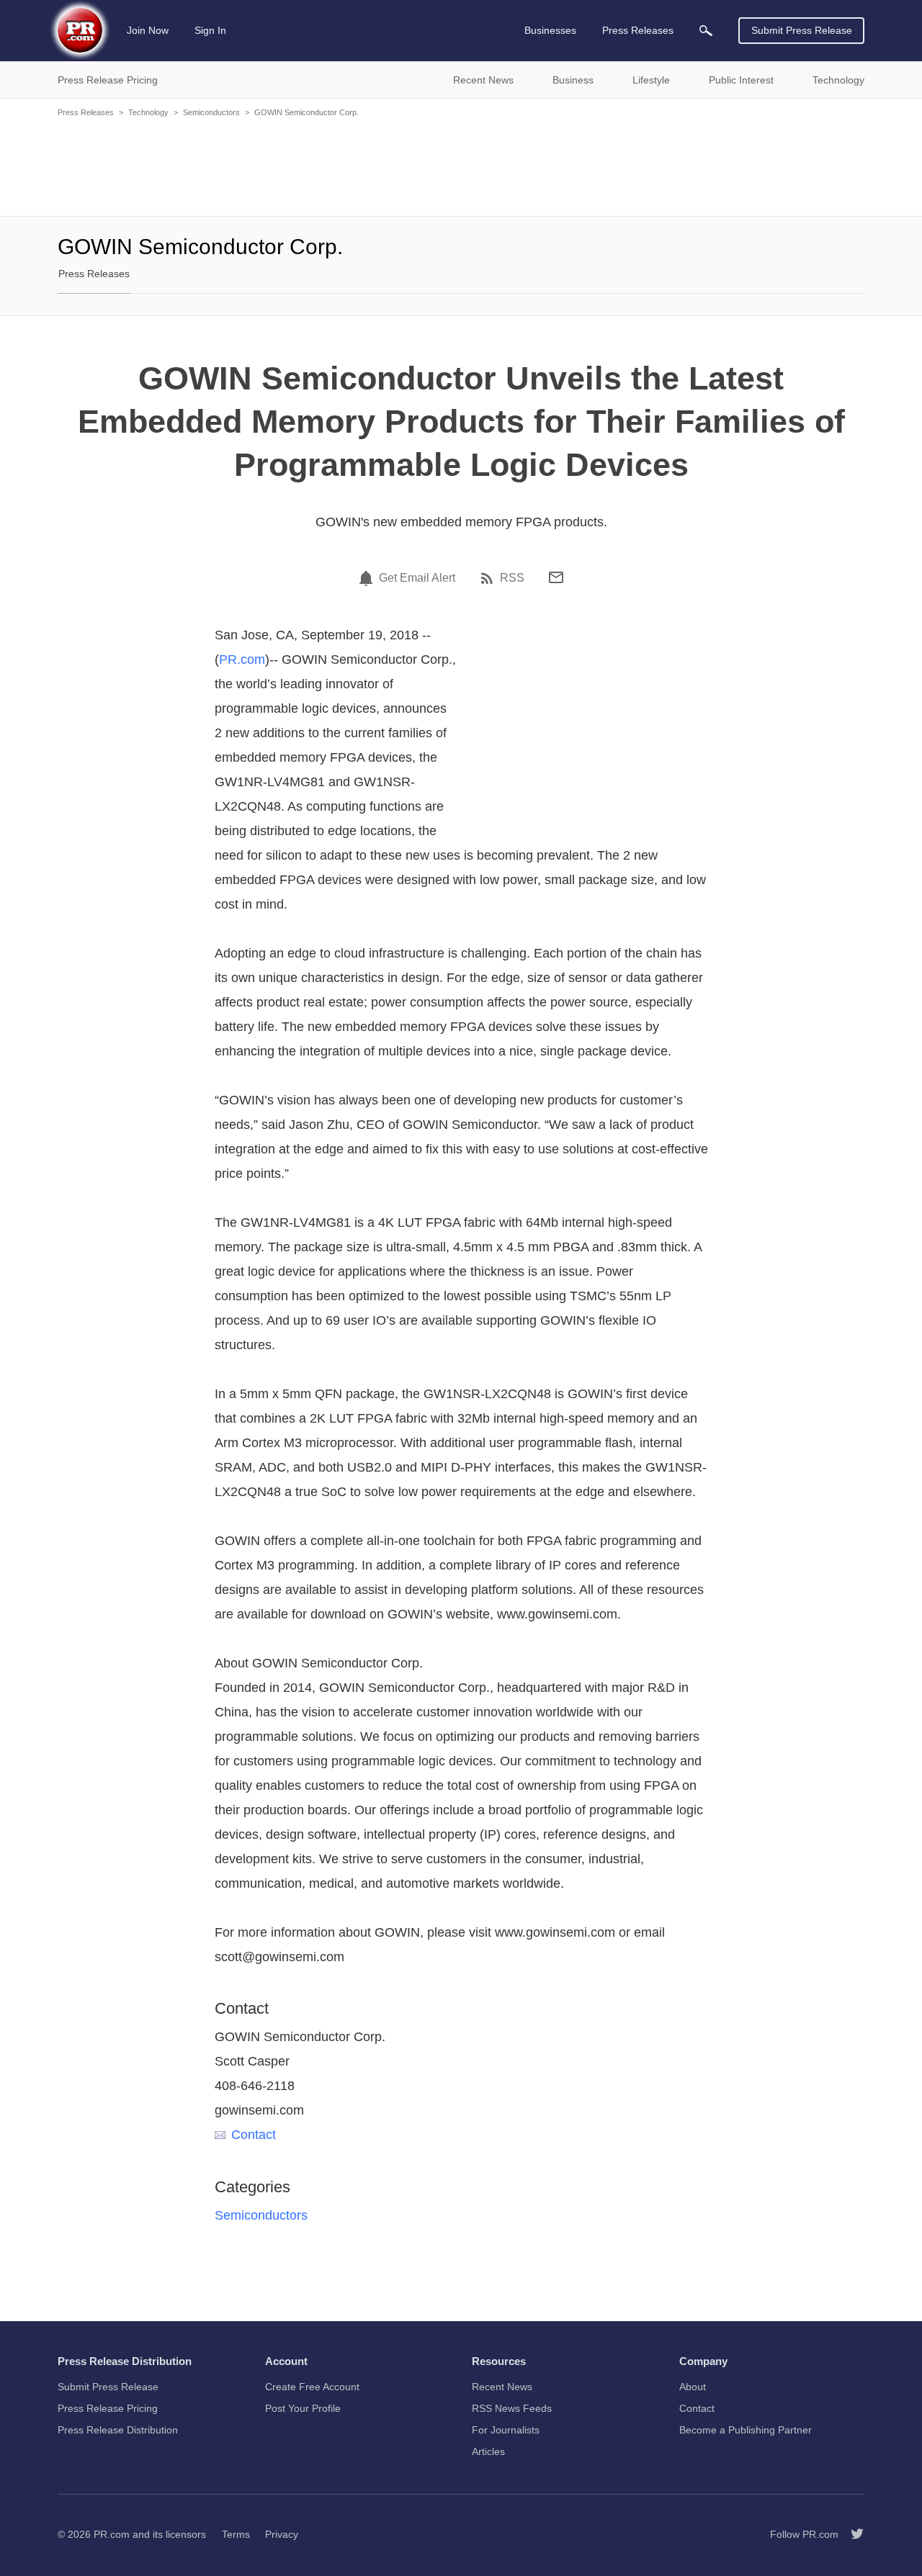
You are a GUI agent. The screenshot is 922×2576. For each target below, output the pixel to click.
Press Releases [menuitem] (638, 30)
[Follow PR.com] (851, 2534)
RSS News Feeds (512, 2408)
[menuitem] (706, 31)
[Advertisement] (461, 166)
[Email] (556, 577)
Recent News (502, 2387)
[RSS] (489, 578)
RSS (512, 578)
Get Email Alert (417, 578)
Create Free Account (312, 2387)
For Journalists (506, 2430)
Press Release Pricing (108, 2408)
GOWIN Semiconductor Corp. (306, 112)
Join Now (148, 30)
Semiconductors (211, 112)
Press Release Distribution (118, 2430)
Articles (488, 2451)
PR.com (242, 659)
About (693, 2387)
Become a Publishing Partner (746, 2430)
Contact (254, 2135)
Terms (236, 2534)
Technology (148, 112)
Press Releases (86, 112)
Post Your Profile (303, 2408)
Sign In (210, 30)
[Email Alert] (368, 578)
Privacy (282, 2534)
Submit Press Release (802, 30)
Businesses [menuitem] (550, 30)
